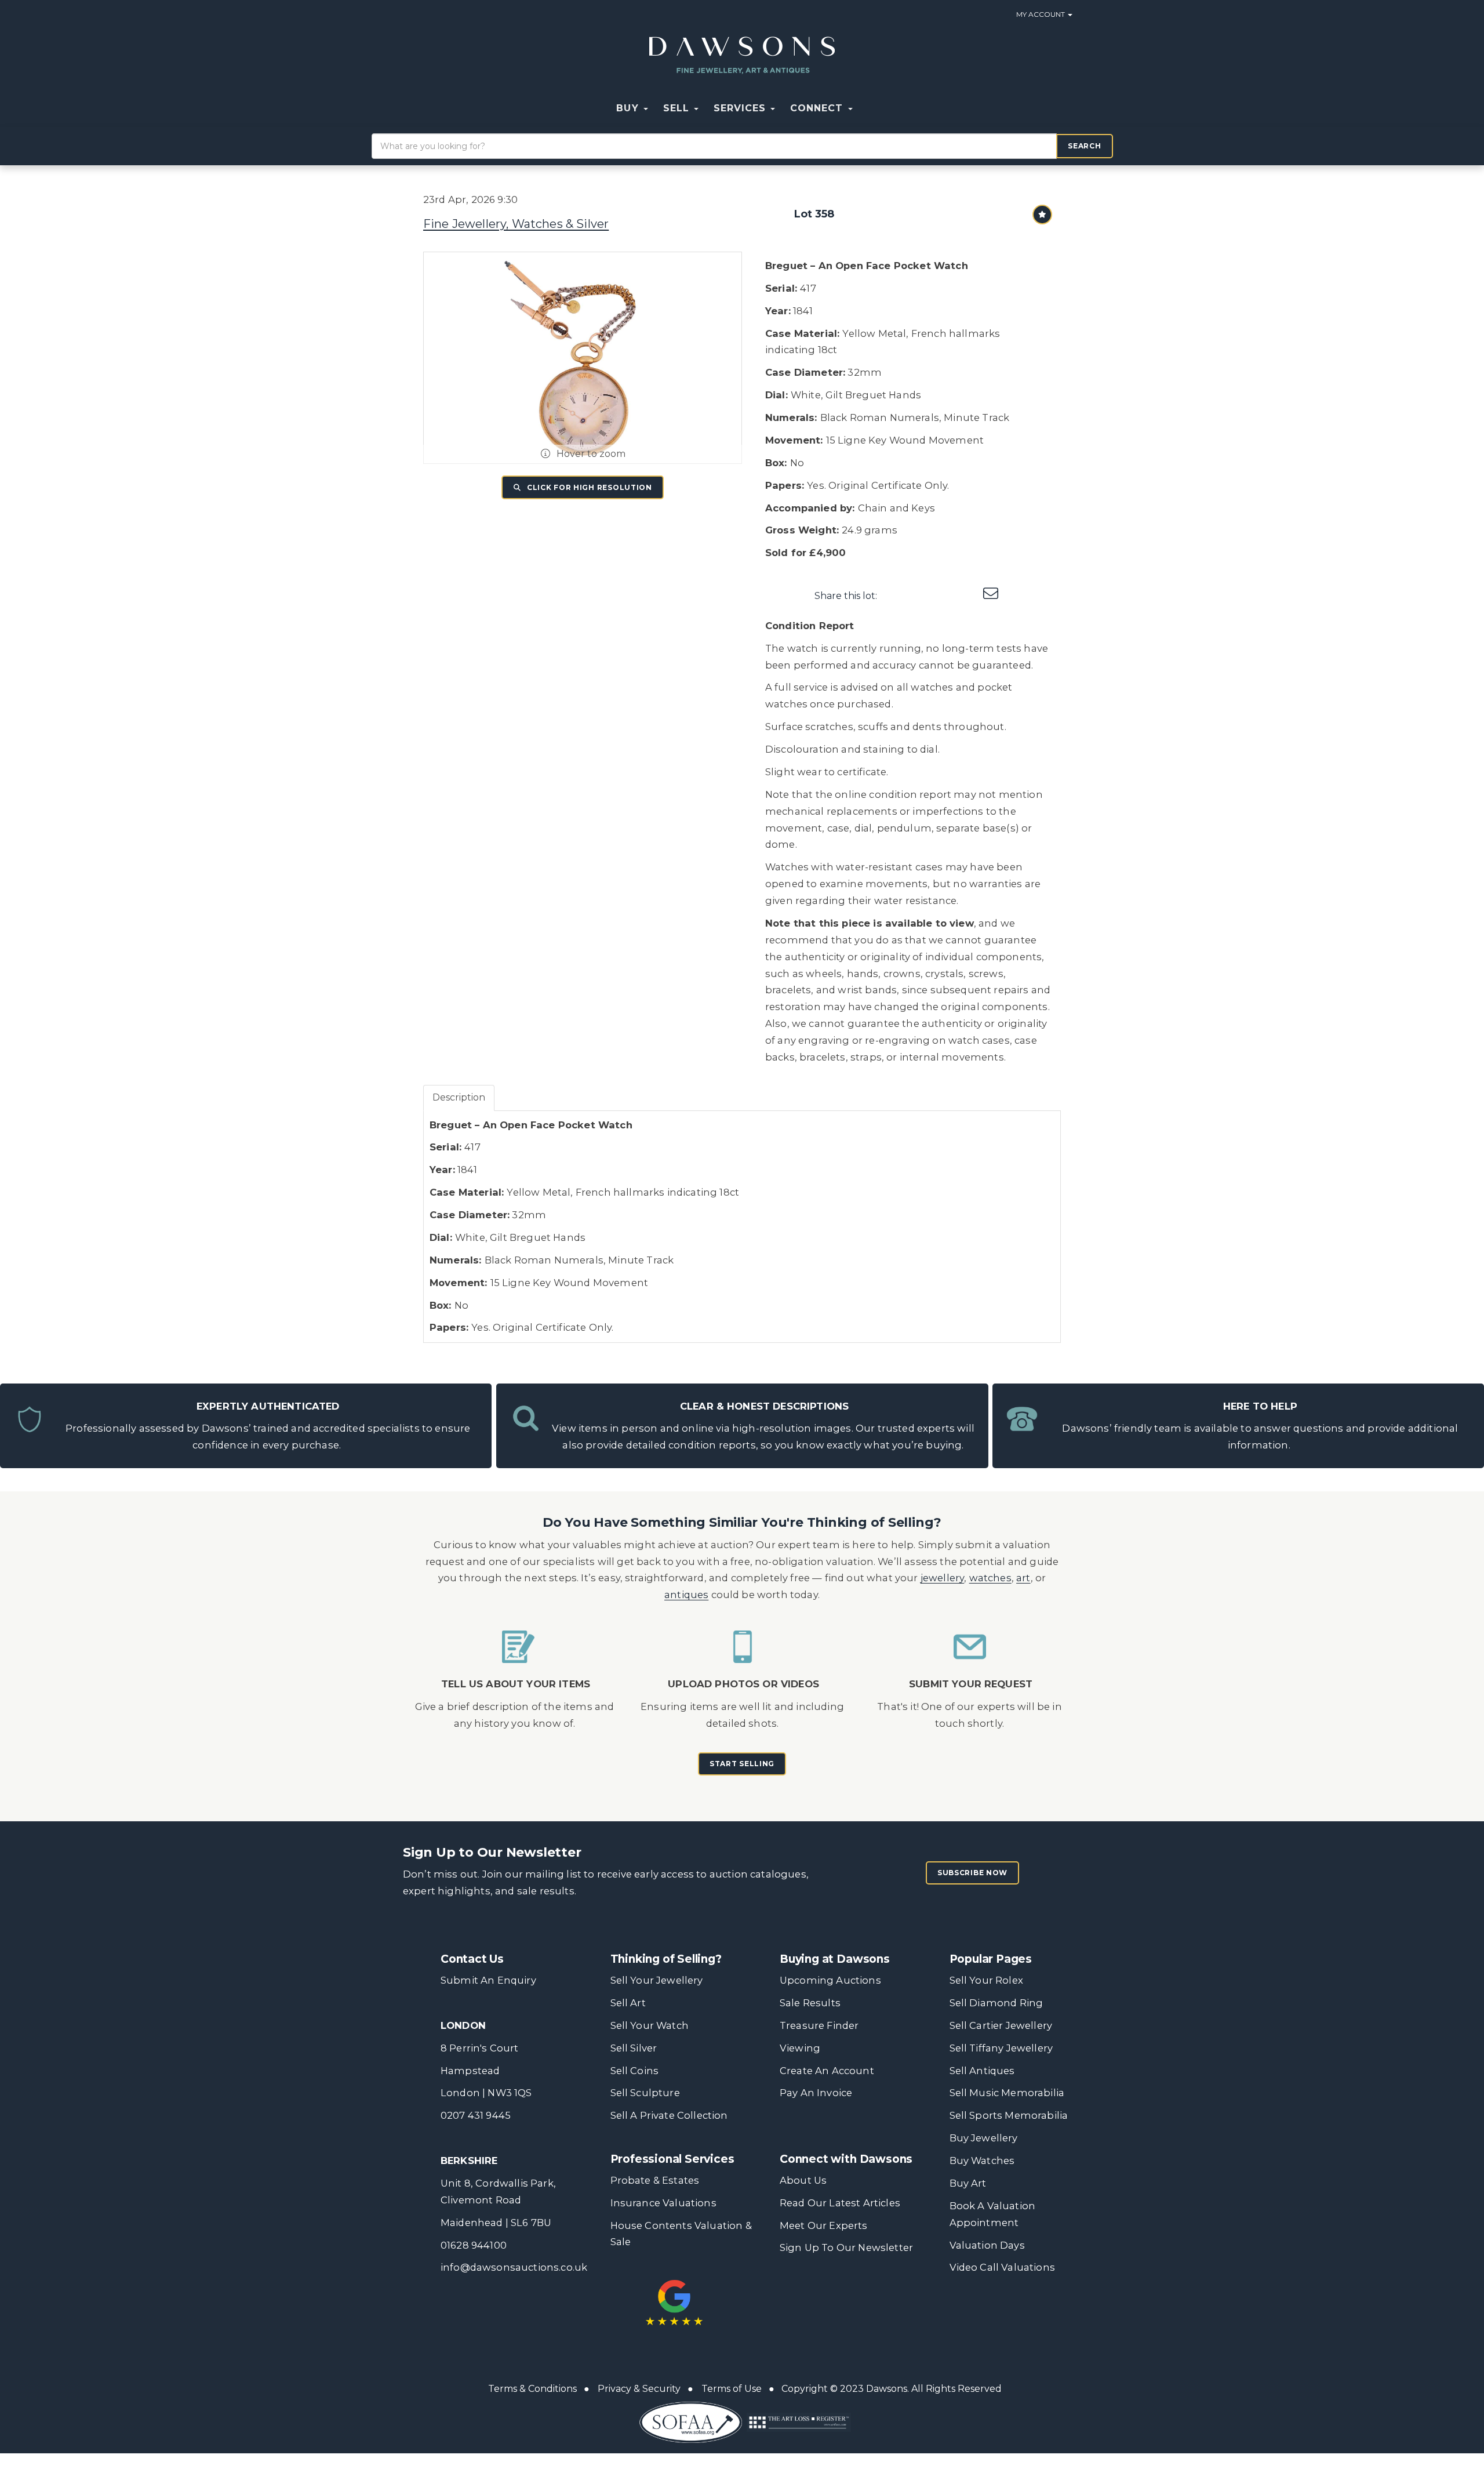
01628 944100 (474, 2245)
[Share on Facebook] (896, 596)
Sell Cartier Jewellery (1001, 2025)
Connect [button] (818, 108)
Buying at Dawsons (835, 1959)
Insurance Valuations (663, 2203)
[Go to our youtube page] (863, 2292)
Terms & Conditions (532, 2389)
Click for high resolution (588, 487)
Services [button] (741, 108)
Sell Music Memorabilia (1007, 2093)
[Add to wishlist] (1042, 215)
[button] (868, 108)
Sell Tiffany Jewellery (1001, 2048)
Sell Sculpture (645, 2093)
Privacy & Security (639, 2389)
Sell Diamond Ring (996, 2003)
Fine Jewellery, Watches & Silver (516, 224)
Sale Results (810, 2003)
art (1023, 1578)
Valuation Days (987, 2245)
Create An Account (827, 2071)
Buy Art (968, 2183)
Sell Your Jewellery (657, 1980)
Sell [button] (678, 108)
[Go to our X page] (815, 2292)
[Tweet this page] (920, 596)
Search (1084, 146)
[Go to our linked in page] (839, 2292)
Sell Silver (634, 2048)
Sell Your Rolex (986, 1980)
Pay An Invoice (816, 2093)
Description (459, 1097)
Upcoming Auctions (830, 1980)
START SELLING (742, 1764)
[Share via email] (992, 596)
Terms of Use (732, 2389)
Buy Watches (982, 2161)
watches (990, 1578)
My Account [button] (1041, 14)
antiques (686, 1595)
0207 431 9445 (476, 2115)
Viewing (800, 2048)
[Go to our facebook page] (791, 2292)
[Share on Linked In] (944, 596)
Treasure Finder (819, 2025)
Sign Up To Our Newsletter (846, 2247)
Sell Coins (635, 2071)
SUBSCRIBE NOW (972, 1873)
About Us (803, 2180)
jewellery (943, 1578)
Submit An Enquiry (488, 1980)
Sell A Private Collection (669, 2115)
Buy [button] (629, 108)
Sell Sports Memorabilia (1009, 2115)
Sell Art (628, 2003)
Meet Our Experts (824, 2225)
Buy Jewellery (984, 2138)
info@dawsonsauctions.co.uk (514, 2267)
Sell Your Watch (650, 2025)
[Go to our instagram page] (968, 596)
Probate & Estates (655, 2180)
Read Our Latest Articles (840, 2203)
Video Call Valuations (1002, 2267)
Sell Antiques (982, 2071)
